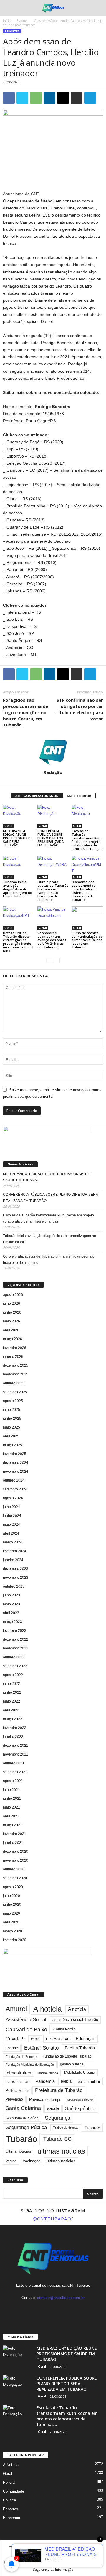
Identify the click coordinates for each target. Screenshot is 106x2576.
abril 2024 (11, 1533)
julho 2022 (11, 1684)
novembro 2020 (16, 1860)
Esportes (22, 21)
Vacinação (32, 2161)
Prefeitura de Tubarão (59, 2090)
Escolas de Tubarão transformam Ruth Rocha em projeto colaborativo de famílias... (67, 2416)
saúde (53, 2108)
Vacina (11, 2161)
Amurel (16, 2009)
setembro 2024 (15, 1489)
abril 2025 (11, 1436)
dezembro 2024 (16, 1463)
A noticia (48, 2009)
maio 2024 (11, 1525)
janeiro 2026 (13, 1357)
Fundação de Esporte (21, 2057)
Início (7, 21)
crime (35, 2039)
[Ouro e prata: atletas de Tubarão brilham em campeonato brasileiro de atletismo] (53, 867)
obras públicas (17, 2082)
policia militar (89, 2082)
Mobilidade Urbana (80, 2073)
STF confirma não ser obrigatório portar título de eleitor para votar (79, 709)
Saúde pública (80, 2109)
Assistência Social (26, 2020)
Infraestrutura (18, 2073)
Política (9, 2500)
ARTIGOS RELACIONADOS (37, 796)
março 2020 (13, 1931)
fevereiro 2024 (15, 1551)
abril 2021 (11, 1816)
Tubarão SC (57, 2139)
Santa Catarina (23, 2108)
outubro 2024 (14, 1480)
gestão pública (72, 2064)
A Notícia (11, 2465)
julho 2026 (11, 1304)
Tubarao (92, 2128)
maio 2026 (11, 1321)
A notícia (77, 2009)
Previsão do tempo (45, 2099)
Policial (9, 2482)
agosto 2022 (13, 1675)
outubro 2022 (14, 1657)
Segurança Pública (26, 2127)
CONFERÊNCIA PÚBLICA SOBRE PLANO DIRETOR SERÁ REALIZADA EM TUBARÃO (50, 838)
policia (66, 2081)
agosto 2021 (13, 1781)
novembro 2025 (16, 1374)
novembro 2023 (16, 1578)
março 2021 (13, 1825)
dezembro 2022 (16, 1639)
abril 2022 (11, 1710)
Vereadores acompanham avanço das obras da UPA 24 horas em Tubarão (52, 940)
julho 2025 (11, 1410)
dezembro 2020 (16, 1852)
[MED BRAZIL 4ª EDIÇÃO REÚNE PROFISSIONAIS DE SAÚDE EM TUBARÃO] (19, 816)
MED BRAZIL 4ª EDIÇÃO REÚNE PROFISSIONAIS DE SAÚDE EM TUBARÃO (18, 838)
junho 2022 (12, 1692)
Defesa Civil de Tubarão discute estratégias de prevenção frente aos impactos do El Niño (18, 942)
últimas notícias (61, 2161)
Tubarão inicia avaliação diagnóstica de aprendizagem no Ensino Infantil (18, 889)
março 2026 (13, 1339)
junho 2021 (12, 1799)
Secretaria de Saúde (22, 2118)
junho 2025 (12, 1419)
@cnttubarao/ (53, 2219)
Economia (11, 2518)
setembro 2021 (15, 1772)
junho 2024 (12, 1516)
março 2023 (13, 1622)
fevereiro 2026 (15, 1348)
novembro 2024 (16, 1472)
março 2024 (13, 1542)
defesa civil (58, 2039)
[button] (97, 8)
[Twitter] (65, 2309)
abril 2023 (11, 1613)
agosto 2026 (13, 1295)
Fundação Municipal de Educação (30, 2065)
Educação (85, 2039)
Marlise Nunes (48, 2073)
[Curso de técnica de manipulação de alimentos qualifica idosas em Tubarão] (87, 918)
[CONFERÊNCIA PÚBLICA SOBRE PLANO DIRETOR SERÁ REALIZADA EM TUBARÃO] (53, 816)
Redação (53, 772)
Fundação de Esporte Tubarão (67, 2056)
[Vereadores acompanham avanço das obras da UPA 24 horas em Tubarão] (53, 918)
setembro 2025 (15, 1392)
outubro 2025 (14, 1383)
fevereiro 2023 (15, 1631)
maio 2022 (11, 1701)
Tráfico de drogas (66, 2128)
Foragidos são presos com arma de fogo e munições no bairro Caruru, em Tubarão (26, 712)
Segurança (58, 2118)
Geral (8, 826)
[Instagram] (54, 2309)
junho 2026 (12, 1312)
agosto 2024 (13, 1498)
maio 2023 (11, 1604)
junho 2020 (12, 1905)
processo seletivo (80, 2099)
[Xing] (53, 780)
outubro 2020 (14, 1869)
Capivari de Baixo (26, 2030)
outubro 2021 (14, 1763)
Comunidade (14, 2491)
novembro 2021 (16, 1754)
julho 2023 (11, 1595)
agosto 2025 (13, 1401)
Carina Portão (64, 2029)
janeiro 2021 (13, 1843)
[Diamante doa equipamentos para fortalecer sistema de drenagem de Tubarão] (87, 867)
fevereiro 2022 (15, 1728)
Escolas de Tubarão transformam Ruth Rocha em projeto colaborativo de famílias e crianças (87, 840)
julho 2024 (11, 1507)
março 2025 (13, 1445)
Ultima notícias (18, 2151)
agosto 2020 (13, 1887)
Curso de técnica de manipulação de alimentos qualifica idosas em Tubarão (87, 940)
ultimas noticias (61, 2151)
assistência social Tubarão (75, 2020)
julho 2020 (11, 1896)
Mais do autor (79, 796)
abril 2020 (11, 1922)
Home (14, 2546)
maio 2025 (11, 1427)
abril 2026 (11, 1330)
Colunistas (45, 2553)
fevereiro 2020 (15, 1940)
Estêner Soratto (41, 2048)
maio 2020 (11, 1913)
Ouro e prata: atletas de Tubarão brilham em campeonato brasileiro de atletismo (53, 891)
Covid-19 (15, 2039)
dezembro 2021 (16, 1746)
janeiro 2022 (13, 1737)
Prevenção (14, 2099)
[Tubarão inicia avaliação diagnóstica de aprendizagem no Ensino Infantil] (19, 867)
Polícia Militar (17, 2091)
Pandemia (45, 2081)
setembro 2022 (15, 1666)
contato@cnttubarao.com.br (61, 2298)
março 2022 (13, 1719)
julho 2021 (11, 1790)
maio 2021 (11, 1807)
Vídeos (86, 2553)
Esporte (12, 2048)
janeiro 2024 (13, 1560)
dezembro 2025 (16, 1365)
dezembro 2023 (16, 1569)
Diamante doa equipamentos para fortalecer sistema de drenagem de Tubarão (84, 891)
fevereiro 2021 (15, 1834)
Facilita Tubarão (80, 2048)
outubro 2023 (14, 1586)
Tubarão (21, 2139)
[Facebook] (42, 2309)
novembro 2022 (16, 1648)
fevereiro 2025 (15, 1454)
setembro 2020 (15, 1878)
